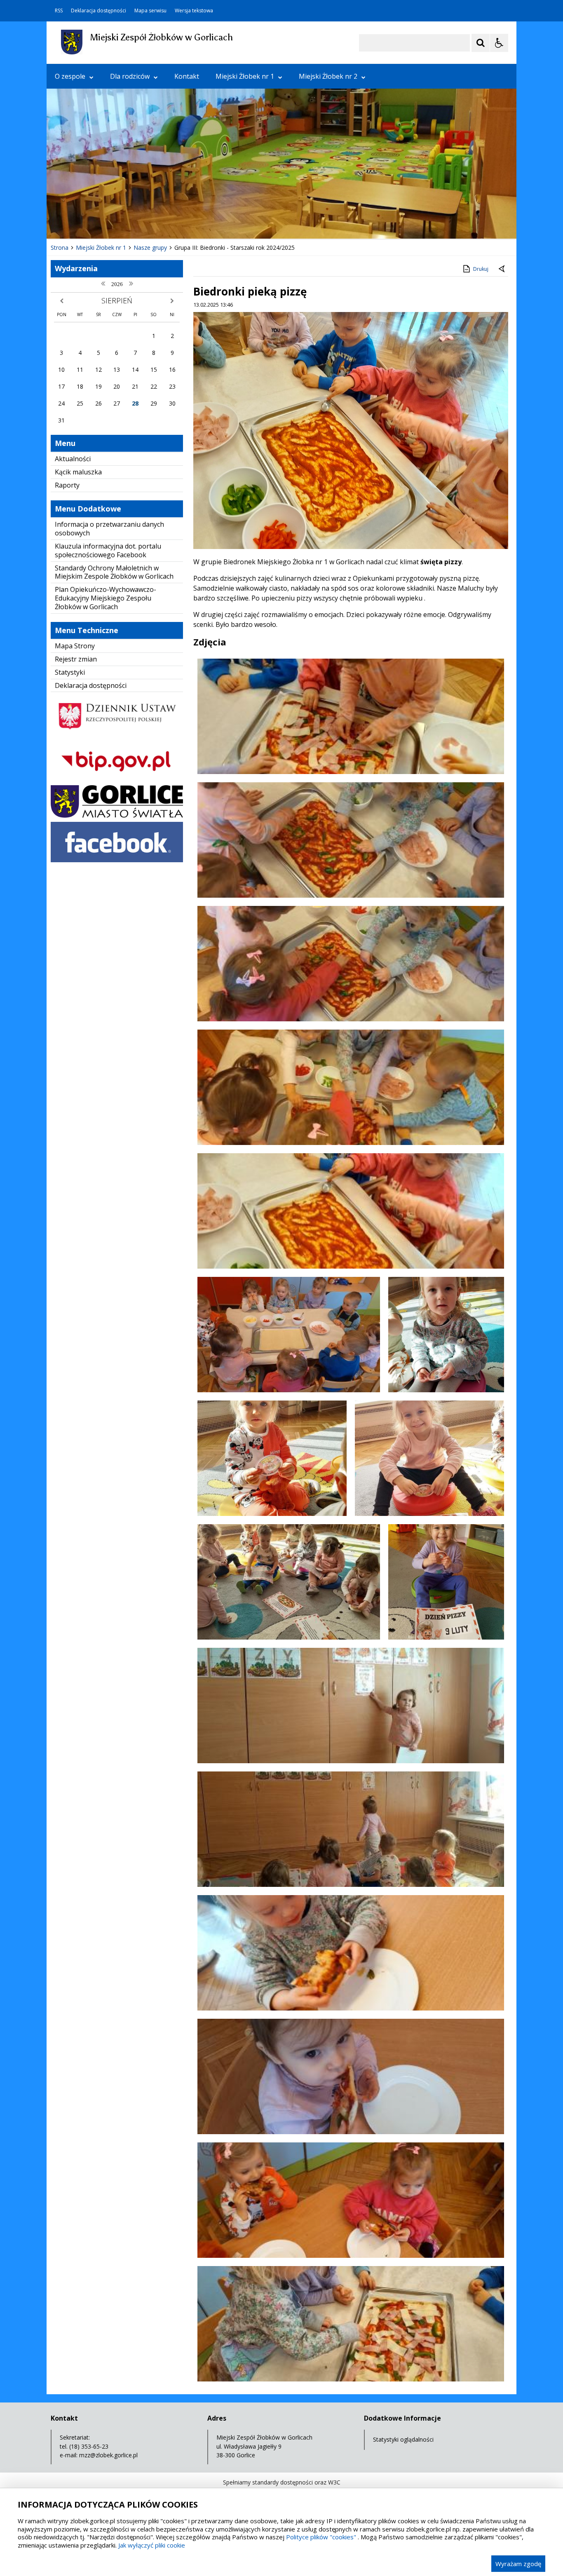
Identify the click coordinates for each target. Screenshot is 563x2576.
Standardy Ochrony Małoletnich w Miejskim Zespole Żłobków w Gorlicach (114, 572)
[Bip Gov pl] (117, 779)
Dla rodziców (130, 76)
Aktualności (73, 459)
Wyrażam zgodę (518, 2564)
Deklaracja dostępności (99, 11)
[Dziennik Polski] (117, 734)
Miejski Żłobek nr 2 (328, 76)
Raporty (67, 485)
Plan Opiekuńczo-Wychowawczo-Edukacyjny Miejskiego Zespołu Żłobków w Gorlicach (106, 598)
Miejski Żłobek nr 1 (245, 76)
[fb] (117, 860)
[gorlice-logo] (117, 815)
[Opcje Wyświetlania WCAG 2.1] (499, 43)
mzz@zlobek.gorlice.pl (108, 2455)
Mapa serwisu (150, 11)
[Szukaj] (481, 43)
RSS (59, 11)
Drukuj (481, 269)
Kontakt (187, 76)
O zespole (70, 76)
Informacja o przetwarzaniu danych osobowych (109, 529)
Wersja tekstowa (194, 11)
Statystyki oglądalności (403, 2439)
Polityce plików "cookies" (321, 2537)
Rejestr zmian (76, 659)
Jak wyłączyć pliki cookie (152, 2545)
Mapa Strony (75, 646)
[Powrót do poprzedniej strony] (502, 269)
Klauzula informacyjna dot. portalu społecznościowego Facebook (108, 550)
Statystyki (70, 672)
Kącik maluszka (78, 472)
